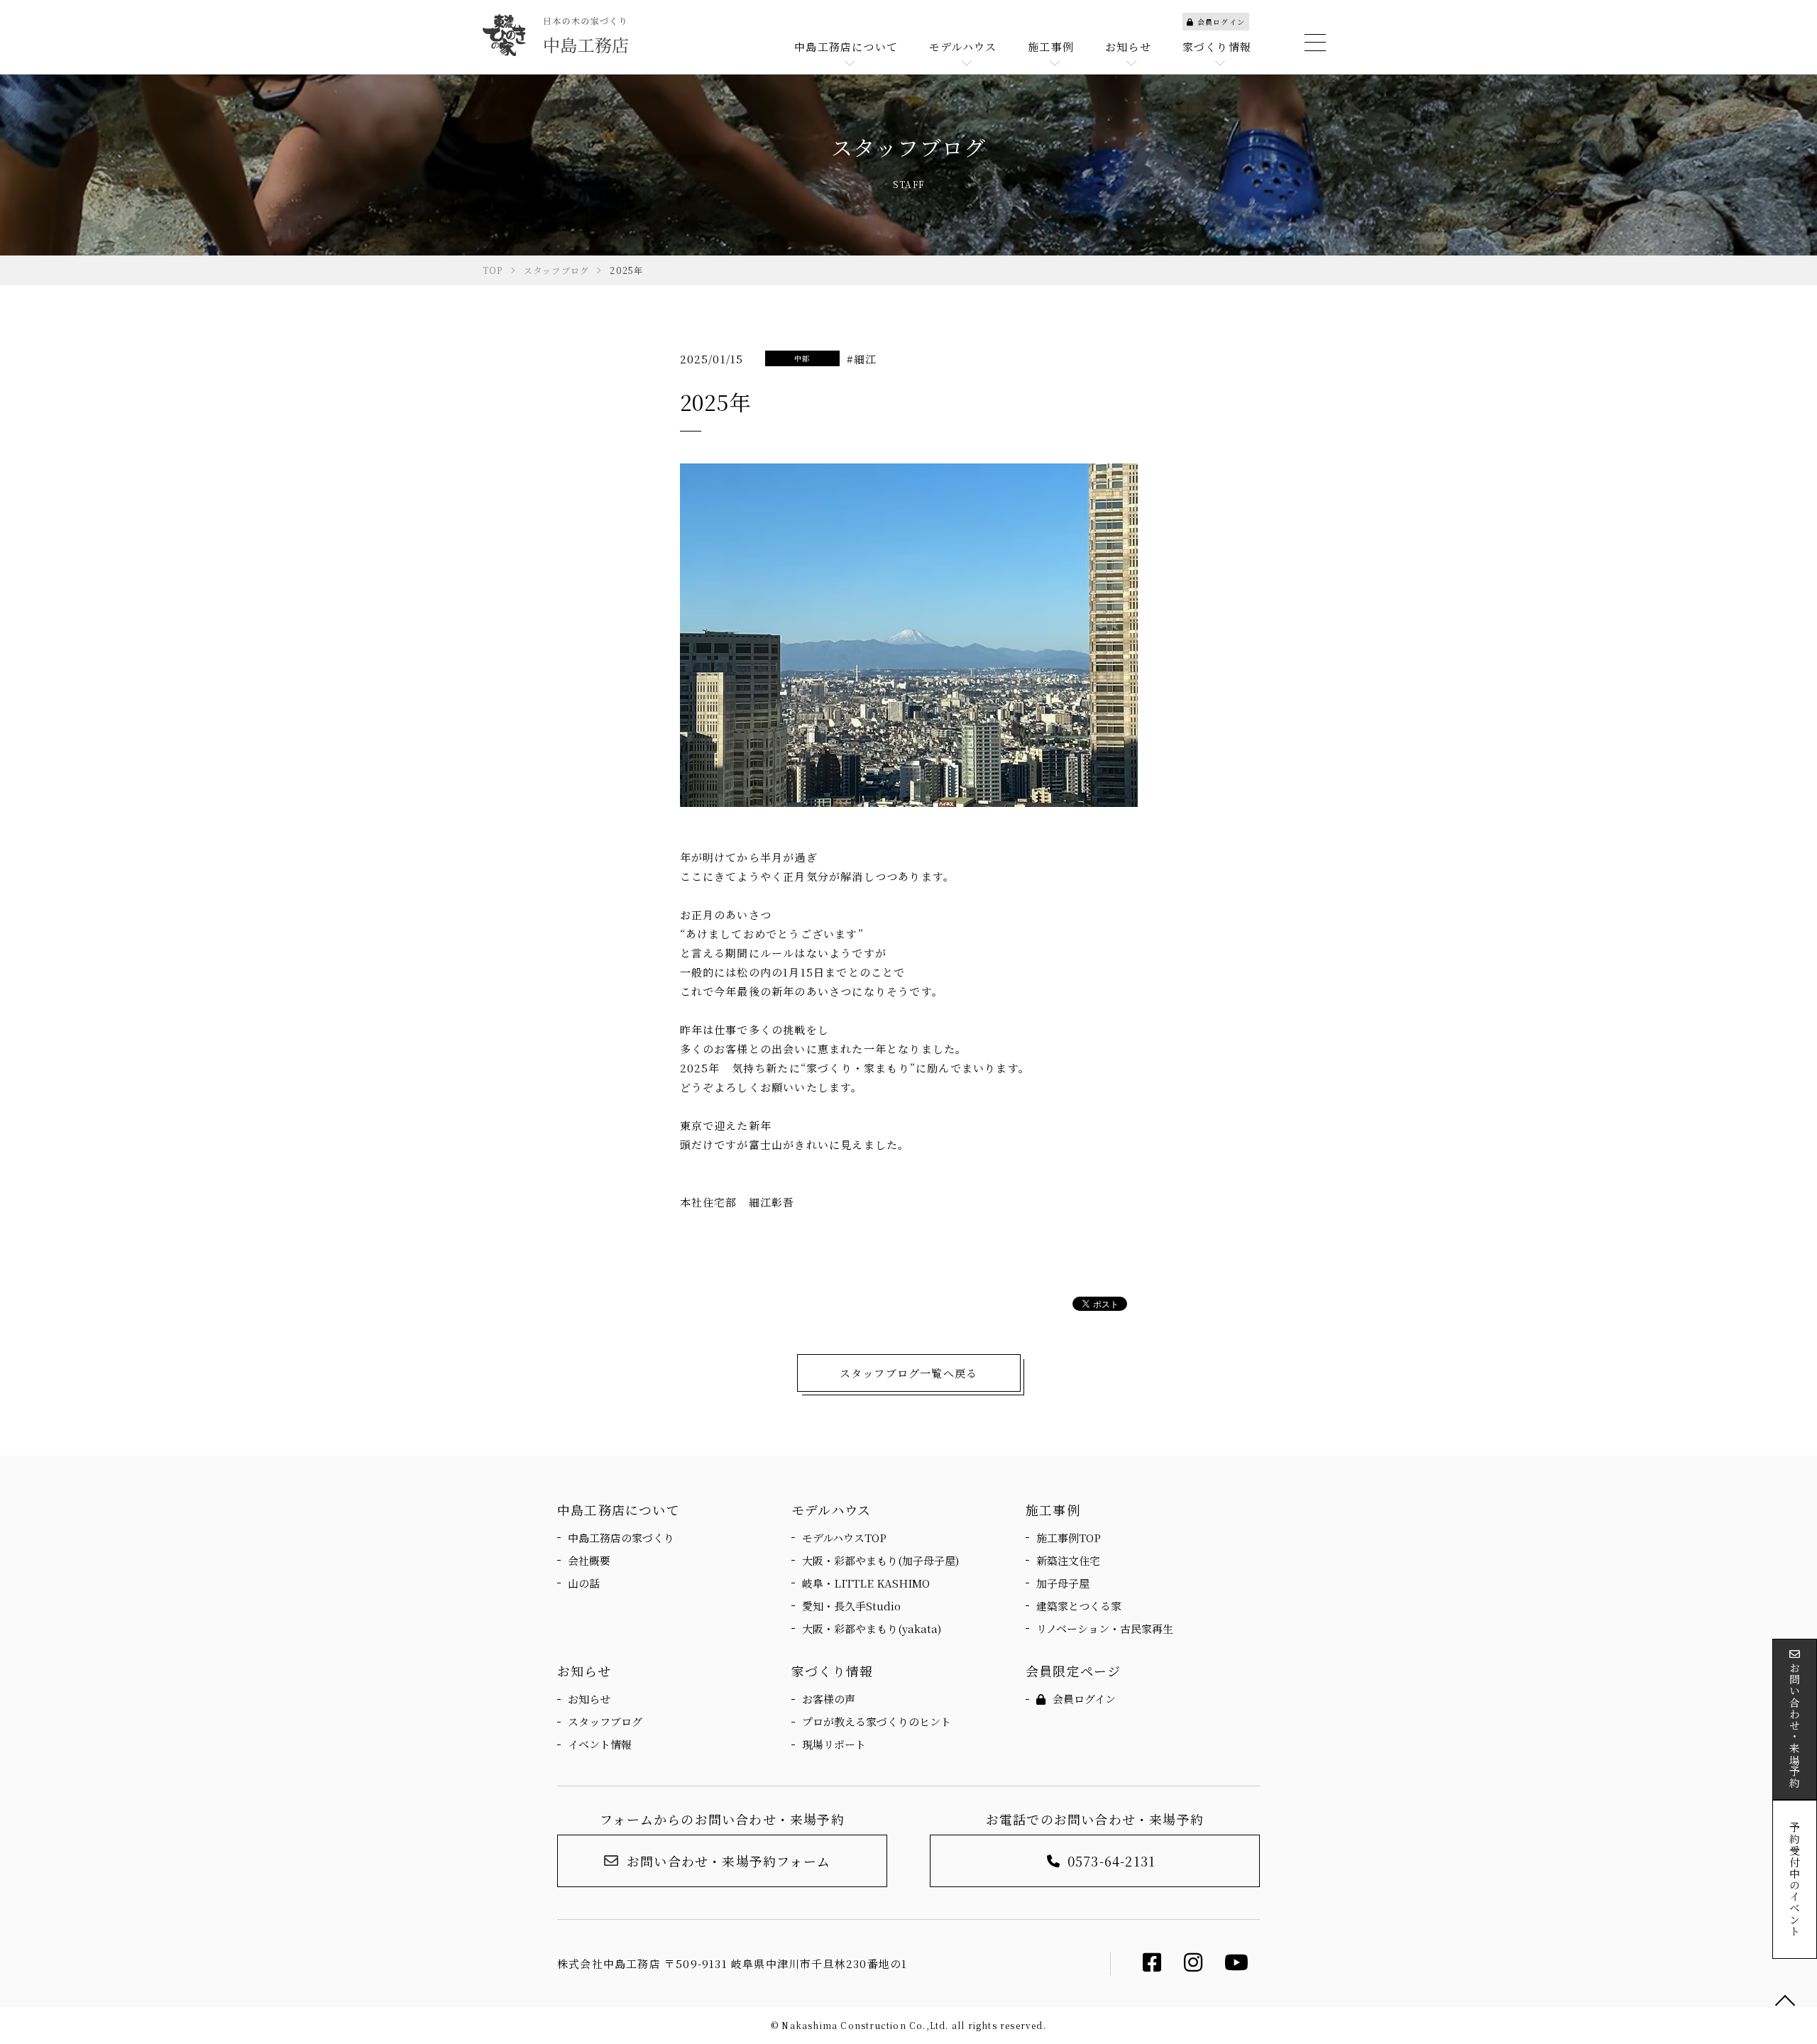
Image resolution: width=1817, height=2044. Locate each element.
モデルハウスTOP (844, 1538)
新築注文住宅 (1068, 1560)
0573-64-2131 (1111, 1861)
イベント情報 (600, 1744)
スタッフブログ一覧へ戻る (908, 1373)
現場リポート (834, 1744)
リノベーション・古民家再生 (1105, 1628)
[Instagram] (1193, 1966)
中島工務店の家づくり (621, 1538)
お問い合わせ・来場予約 (1795, 1725)
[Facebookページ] (1152, 1966)
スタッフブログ (605, 1721)
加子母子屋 (1063, 1583)
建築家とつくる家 (1079, 1606)
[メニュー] (1313, 43)
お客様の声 (829, 1699)
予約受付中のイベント (1795, 1879)
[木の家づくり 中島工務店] (555, 35)
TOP (1785, 2001)
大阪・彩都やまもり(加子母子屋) (880, 1560)
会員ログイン (1221, 22)
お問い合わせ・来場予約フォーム (729, 1861)
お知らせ (589, 1699)
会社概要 (589, 1560)
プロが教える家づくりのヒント (877, 1721)
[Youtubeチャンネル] (1237, 1966)
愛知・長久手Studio (851, 1606)
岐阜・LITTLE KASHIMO (866, 1583)
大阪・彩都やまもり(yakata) (872, 1628)
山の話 (584, 1583)
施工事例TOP (1069, 1538)
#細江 (862, 359)
